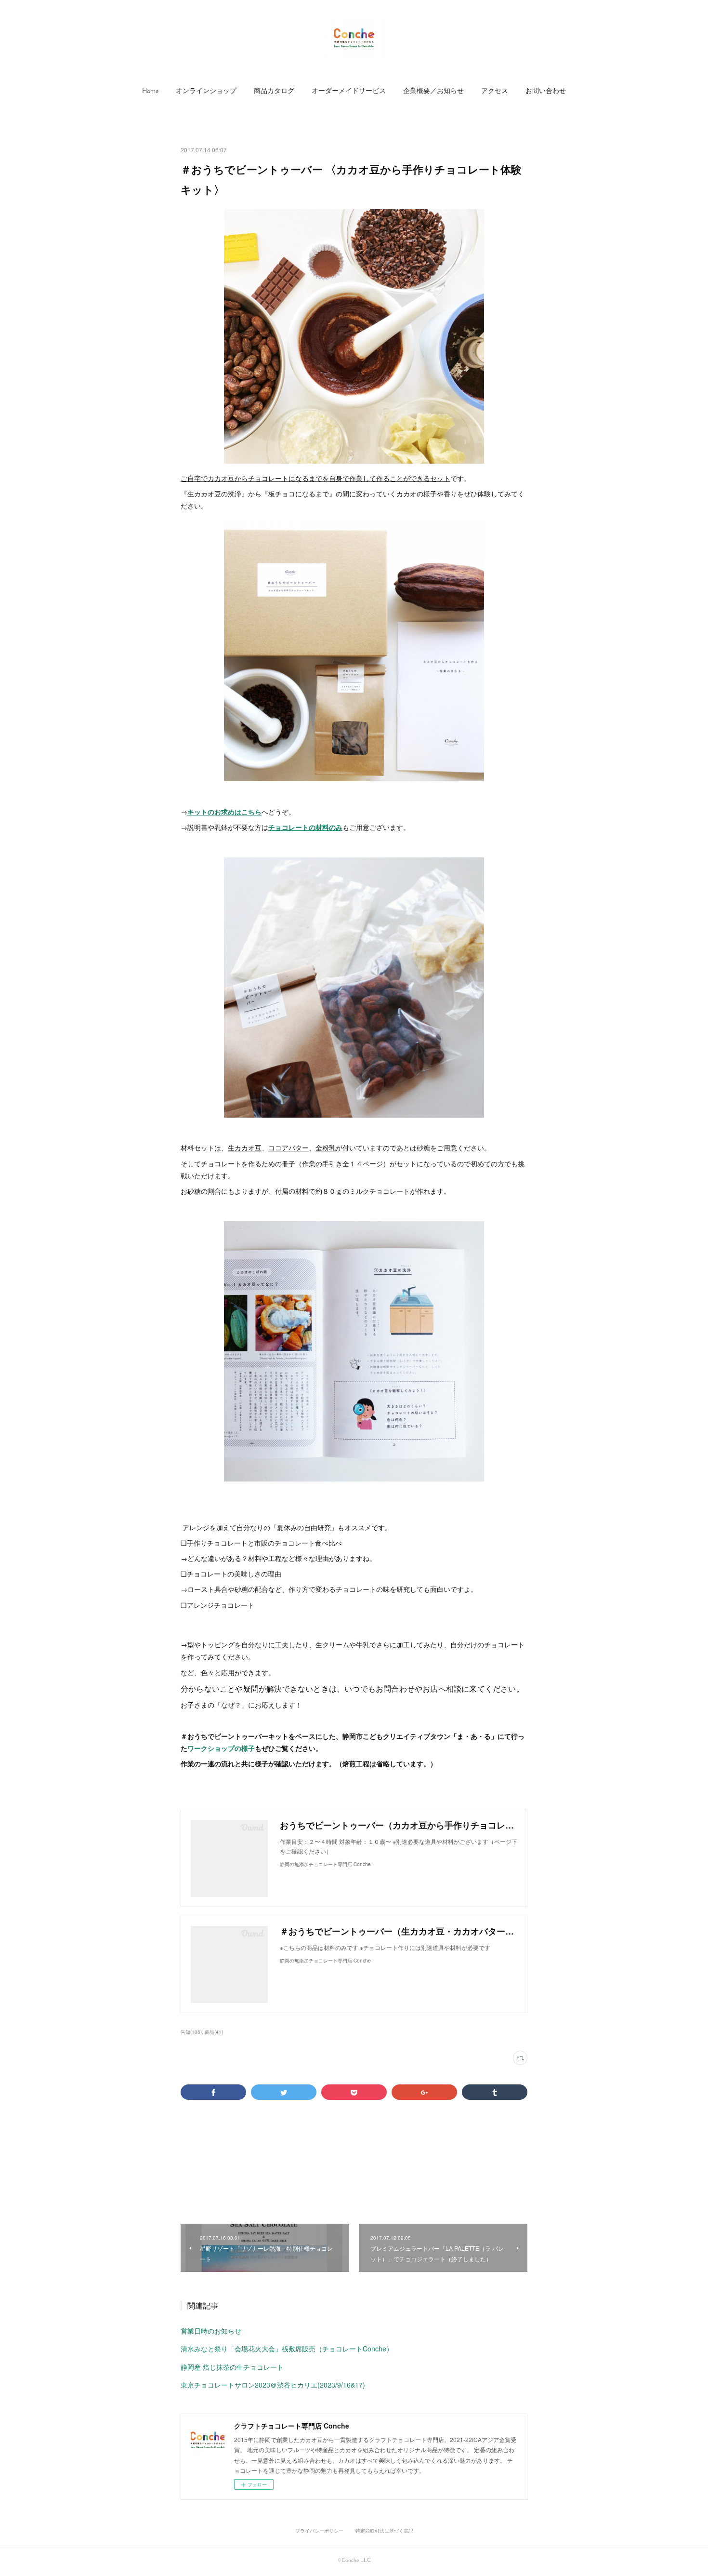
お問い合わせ (546, 91)
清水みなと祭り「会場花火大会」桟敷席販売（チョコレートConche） (287, 2349)
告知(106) (191, 2032)
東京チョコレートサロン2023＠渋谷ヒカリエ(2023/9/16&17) (273, 2385)
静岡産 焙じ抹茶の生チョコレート (232, 2367)
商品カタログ (274, 91)
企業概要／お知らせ (433, 91)
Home (150, 91)
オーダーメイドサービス (349, 91)
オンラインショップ (206, 91)
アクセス (495, 91)
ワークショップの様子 (221, 1748)
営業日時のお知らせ (211, 2331)
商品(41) (214, 2032)
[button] (150, 92)
